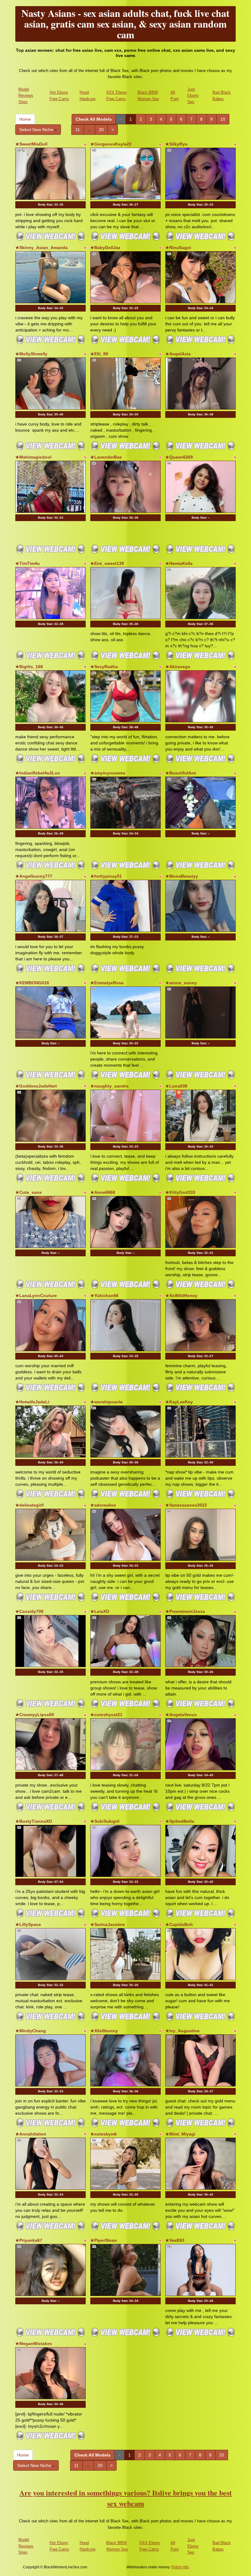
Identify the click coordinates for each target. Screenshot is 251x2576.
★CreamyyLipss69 (35, 1715)
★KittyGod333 (180, 1192)
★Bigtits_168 (29, 667)
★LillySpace (28, 1924)
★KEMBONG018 (32, 983)
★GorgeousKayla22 (111, 144)
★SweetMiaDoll (31, 144)
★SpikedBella (180, 1821)
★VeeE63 (175, 2240)
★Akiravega (178, 667)
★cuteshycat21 (106, 1715)
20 (101, 130)
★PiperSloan (104, 2240)
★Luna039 (176, 1086)
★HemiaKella (179, 563)
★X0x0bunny (104, 2031)
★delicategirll (30, 1505)
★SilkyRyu (176, 144)
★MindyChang (31, 2031)
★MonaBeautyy (182, 876)
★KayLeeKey (179, 1402)
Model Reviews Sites (26, 96)
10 (223, 119)
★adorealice (103, 1505)
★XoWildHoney (181, 1296)
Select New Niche (37, 130)
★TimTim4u (28, 563)
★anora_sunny (181, 983)
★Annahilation (31, 2134)
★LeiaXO (100, 1611)
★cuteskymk (104, 2134)
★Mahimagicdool (33, 457)
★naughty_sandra (109, 1086)
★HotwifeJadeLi (32, 1402)
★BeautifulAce (181, 773)
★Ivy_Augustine (182, 2031)
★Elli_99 (99, 354)
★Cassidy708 (29, 1611)
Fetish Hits (180, 2567)
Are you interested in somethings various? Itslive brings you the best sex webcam (125, 2498)
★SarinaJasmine (108, 1924)
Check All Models (94, 119)
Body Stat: (51, 204)
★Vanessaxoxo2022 (186, 1505)
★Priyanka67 (29, 2240)
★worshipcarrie (107, 1402)
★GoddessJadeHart (36, 1086)
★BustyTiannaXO (34, 1821)
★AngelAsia (178, 354)
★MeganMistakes (34, 2343)
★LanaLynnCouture (36, 1296)
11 (78, 130)
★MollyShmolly (31, 354)
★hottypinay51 (106, 876)
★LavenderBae (106, 457)
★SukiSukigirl (105, 1821)
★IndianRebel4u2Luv (38, 773)
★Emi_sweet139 (107, 563)
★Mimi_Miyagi (180, 2134)
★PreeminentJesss (185, 1611)
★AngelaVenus (181, 1715)
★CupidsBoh (179, 1924)
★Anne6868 (103, 1192)
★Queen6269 (179, 457)
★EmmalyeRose (107, 983)
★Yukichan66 (104, 1296)
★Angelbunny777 (34, 876)
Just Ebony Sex (193, 96)
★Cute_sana (28, 1192)
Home (25, 119)
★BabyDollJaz (105, 248)
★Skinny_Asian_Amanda (41, 248)
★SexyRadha (104, 667)
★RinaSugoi (178, 248)
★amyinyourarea (108, 773)
